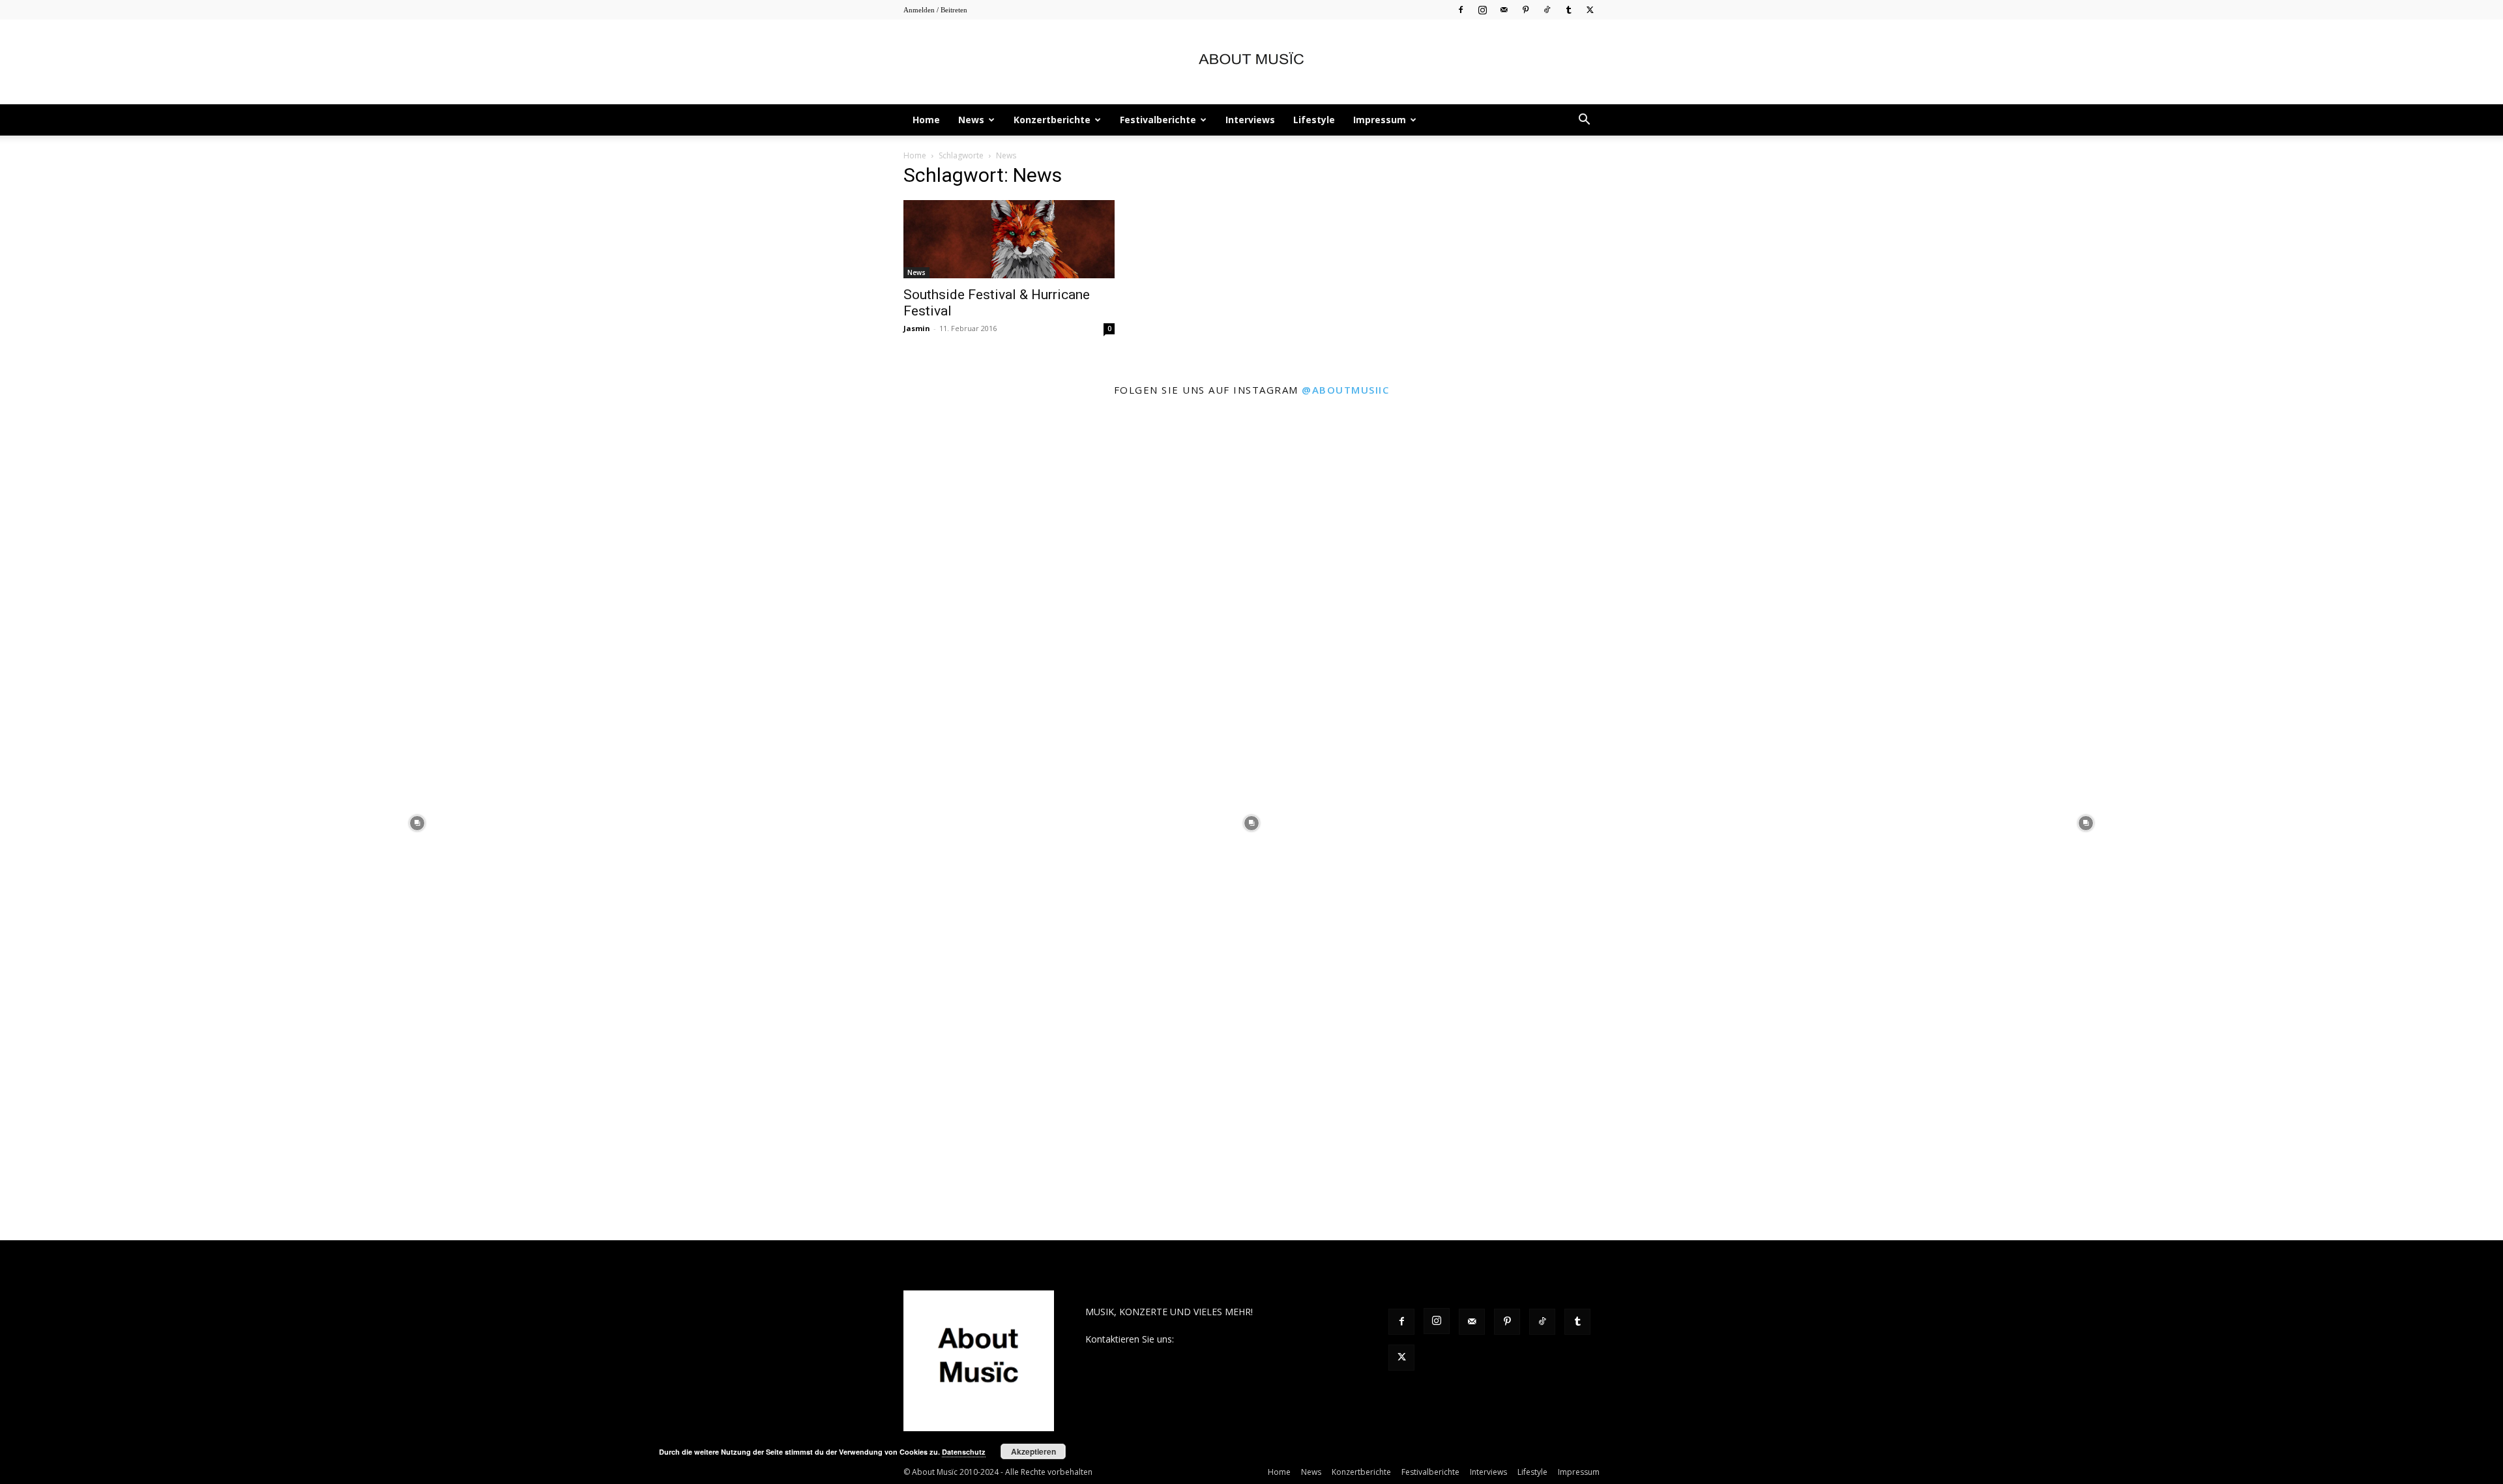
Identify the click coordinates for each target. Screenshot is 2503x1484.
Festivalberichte (1158, 120)
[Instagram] (1482, 9)
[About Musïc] (1251, 63)
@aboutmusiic (1345, 390)
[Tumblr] (1568, 9)
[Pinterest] (1525, 9)
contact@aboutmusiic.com (1233, 1339)
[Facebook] (1461, 9)
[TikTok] (1547, 9)
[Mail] (1504, 9)
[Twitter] (1590, 9)
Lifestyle (1314, 120)
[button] (1584, 121)
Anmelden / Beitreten (935, 10)
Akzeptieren (1033, 1451)
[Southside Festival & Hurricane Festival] (1009, 239)
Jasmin (917, 328)
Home (926, 120)
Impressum (1380, 120)
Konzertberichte (1052, 120)
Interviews (1250, 120)
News (971, 120)
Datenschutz (964, 1452)
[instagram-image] (417, 823)
